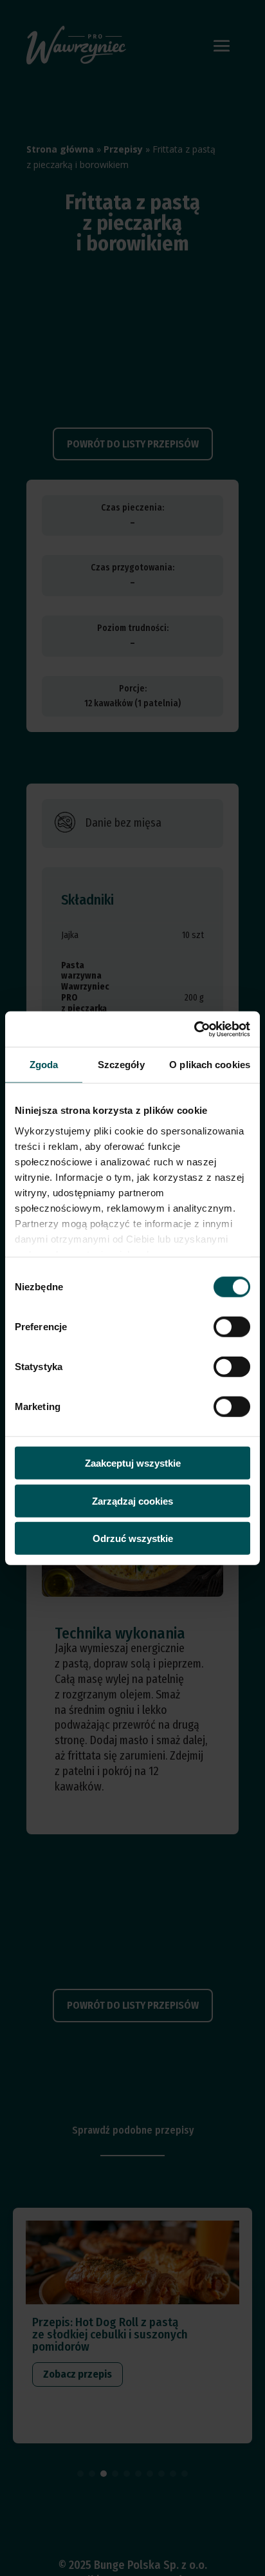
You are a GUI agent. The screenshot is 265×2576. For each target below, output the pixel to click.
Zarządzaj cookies (132, 1500)
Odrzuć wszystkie (133, 1538)
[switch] (232, 1327)
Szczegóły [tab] (121, 1065)
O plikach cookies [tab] (210, 1065)
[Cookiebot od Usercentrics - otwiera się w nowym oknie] (194, 1029)
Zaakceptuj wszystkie (133, 1463)
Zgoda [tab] (44, 1065)
